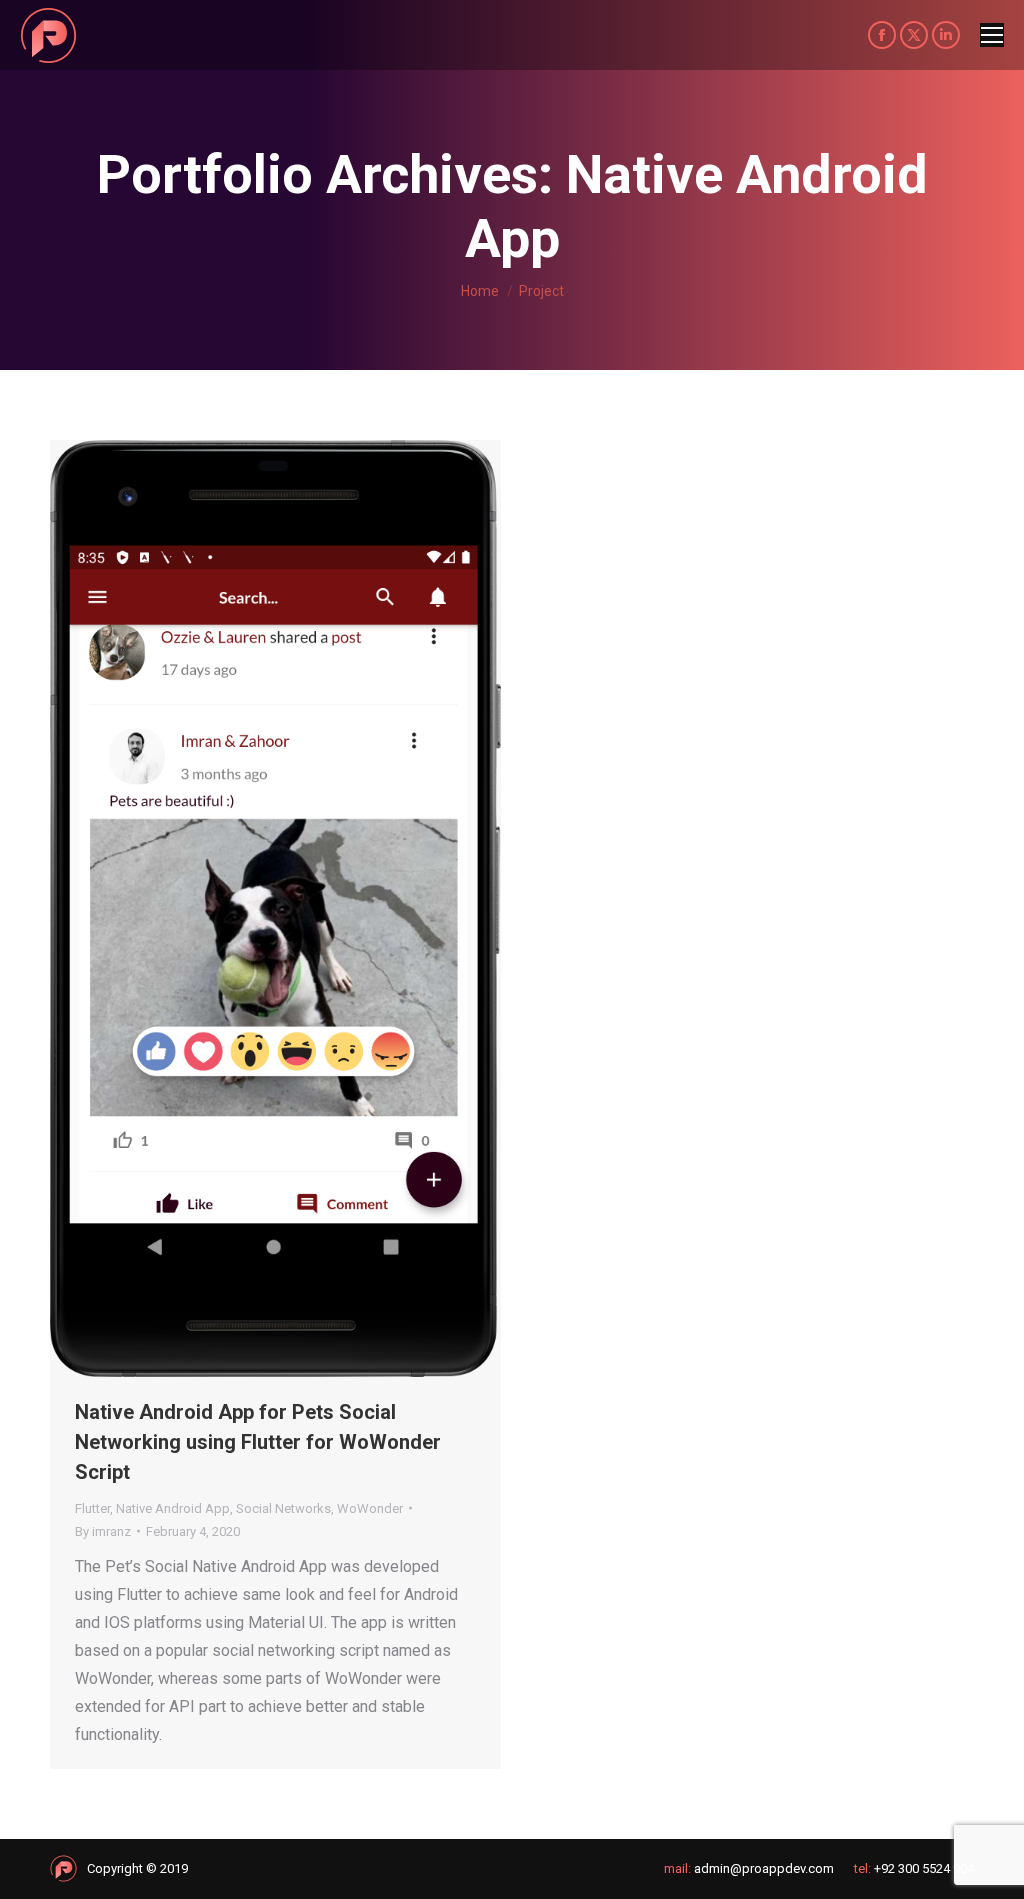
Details (303, 908)
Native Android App (173, 1508)
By (103, 1531)
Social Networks (283, 1508)
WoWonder (370, 1508)
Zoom (249, 908)
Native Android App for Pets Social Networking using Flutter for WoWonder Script (258, 1442)
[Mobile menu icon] (992, 35)
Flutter (92, 1508)
